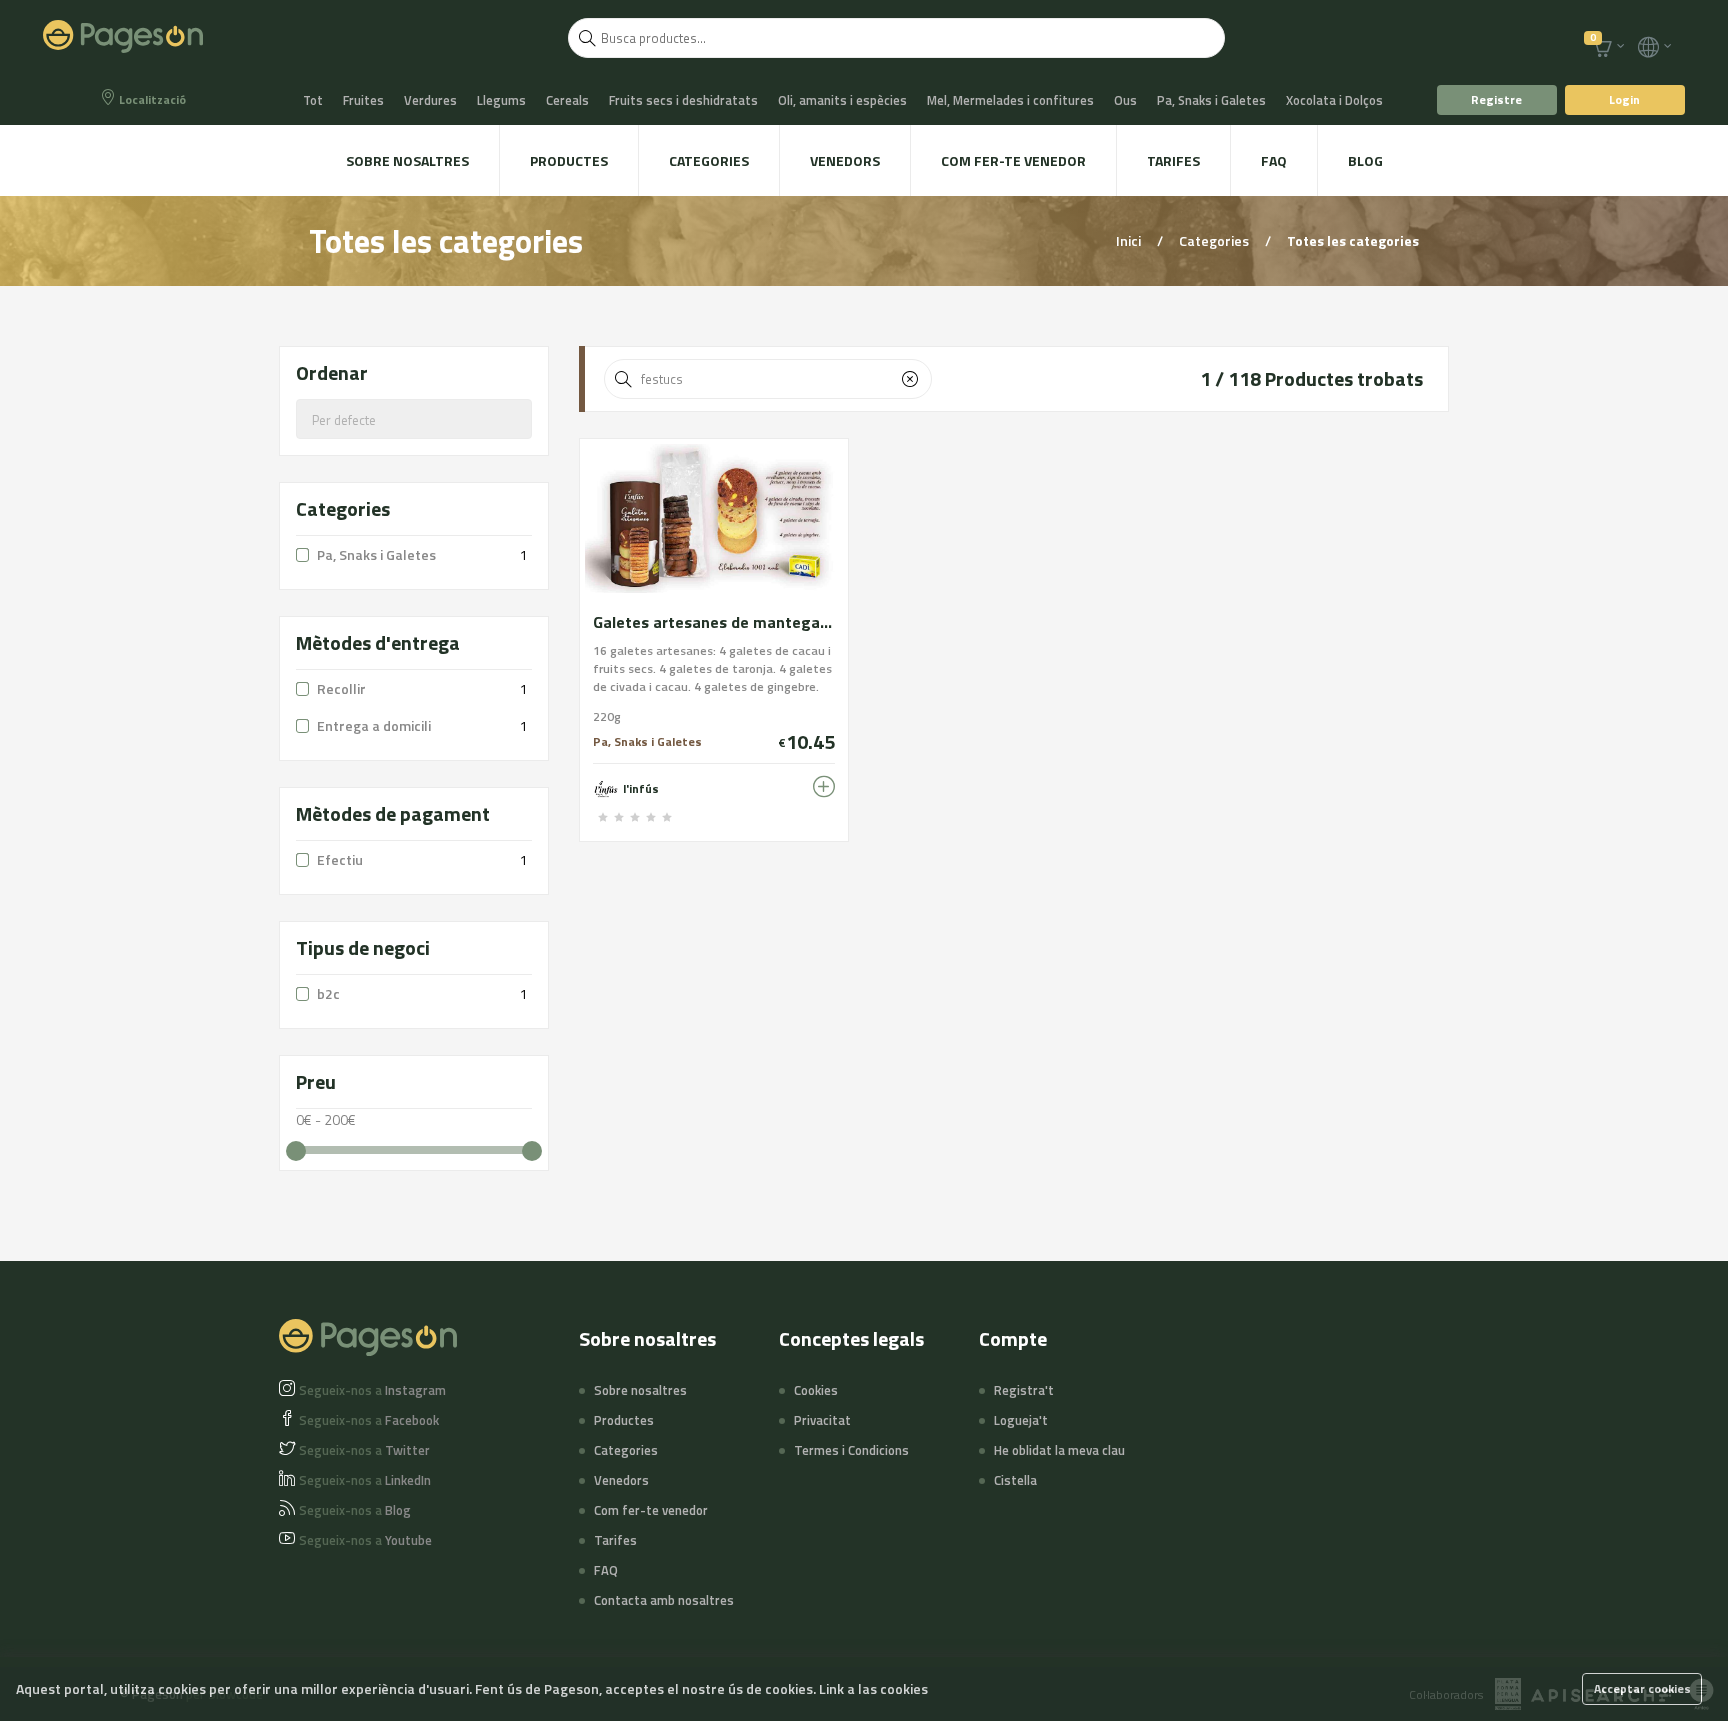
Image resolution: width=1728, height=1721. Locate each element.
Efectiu (340, 859)
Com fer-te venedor (1013, 160)
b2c (328, 993)
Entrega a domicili (374, 725)
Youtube (365, 1540)
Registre (1496, 99)
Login (1624, 99)
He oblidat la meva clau (1059, 1450)
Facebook (369, 1420)
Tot (313, 100)
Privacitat (822, 1420)
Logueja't (1021, 1420)
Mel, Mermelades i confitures (1010, 100)
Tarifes (1173, 160)
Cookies (816, 1390)
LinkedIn (365, 1480)
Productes (569, 160)
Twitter (364, 1450)
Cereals (567, 100)
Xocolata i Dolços (1334, 100)
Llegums (501, 100)
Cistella (1015, 1480)
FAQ (1274, 160)
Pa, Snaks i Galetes (1211, 100)
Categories (709, 160)
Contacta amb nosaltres (664, 1600)
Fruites (363, 100)
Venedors (845, 160)
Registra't (1024, 1390)
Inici (1130, 240)
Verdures (430, 100)
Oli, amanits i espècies (842, 100)
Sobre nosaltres (407, 160)
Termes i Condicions (851, 1450)
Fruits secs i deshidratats (683, 100)
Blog (1365, 160)
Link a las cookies (873, 1688)
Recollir (341, 688)
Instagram (372, 1390)
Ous (1125, 100)
